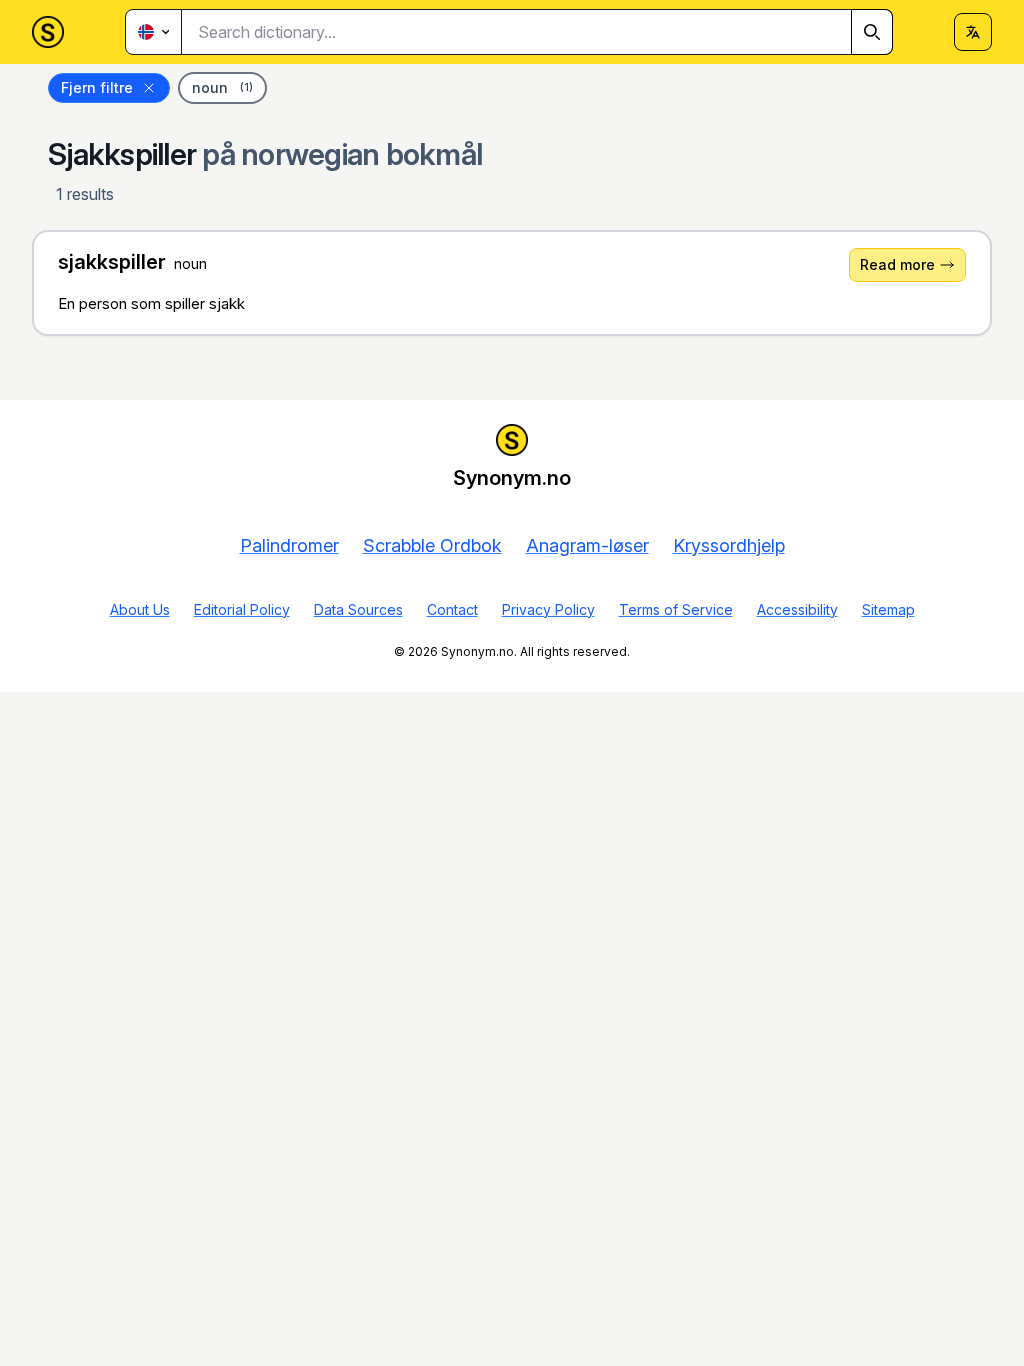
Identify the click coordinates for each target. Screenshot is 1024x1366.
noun (222, 87)
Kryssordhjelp (729, 545)
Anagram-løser (587, 545)
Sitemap (888, 609)
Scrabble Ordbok (432, 545)
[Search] (872, 32)
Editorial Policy (242, 609)
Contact (452, 609)
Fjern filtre (97, 87)
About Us (140, 609)
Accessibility (797, 609)
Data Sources (358, 609)
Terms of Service (676, 609)
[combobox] (537, 32)
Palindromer (289, 545)
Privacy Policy (548, 609)
